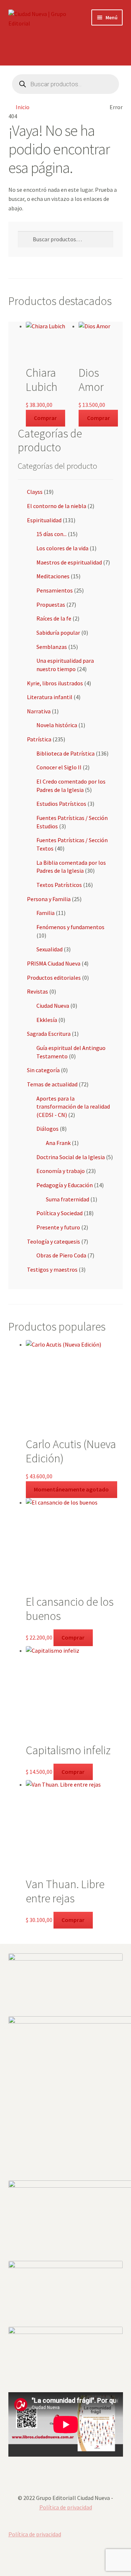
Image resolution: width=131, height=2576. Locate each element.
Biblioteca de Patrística (65, 753)
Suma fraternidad (68, 1199)
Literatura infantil (50, 697)
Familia (45, 913)
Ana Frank (58, 1143)
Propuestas (51, 605)
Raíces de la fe (54, 618)
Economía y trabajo (61, 1171)
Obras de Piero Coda (61, 1255)
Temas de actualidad (52, 1084)
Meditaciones (53, 576)
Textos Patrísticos (59, 885)
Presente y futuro (58, 1227)
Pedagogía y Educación (65, 1185)
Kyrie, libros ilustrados (55, 683)
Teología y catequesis (53, 1241)
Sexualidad (49, 949)
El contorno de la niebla (57, 506)
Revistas (37, 991)
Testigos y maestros (52, 1269)
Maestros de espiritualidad (69, 562)
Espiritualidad (44, 520)
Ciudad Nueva (53, 1006)
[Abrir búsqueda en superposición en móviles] (66, 84)
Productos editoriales (54, 978)
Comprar (45, 418)
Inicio (23, 107)
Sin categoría (43, 1070)
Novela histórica (57, 725)
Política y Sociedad (59, 1213)
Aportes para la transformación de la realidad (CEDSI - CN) (73, 1107)
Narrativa (39, 711)
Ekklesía (47, 1020)
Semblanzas (52, 647)
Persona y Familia (49, 899)
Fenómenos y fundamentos (70, 927)
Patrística (39, 739)
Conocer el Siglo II (59, 767)
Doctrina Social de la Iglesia (71, 1157)
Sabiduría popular (58, 633)
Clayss (35, 492)
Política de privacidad (66, 2507)
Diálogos (47, 1129)
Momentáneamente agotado (71, 1489)
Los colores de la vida (62, 548)
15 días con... (51, 534)
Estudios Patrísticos (61, 804)
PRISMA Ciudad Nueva (54, 963)
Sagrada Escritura (49, 1034)
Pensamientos (55, 590)
